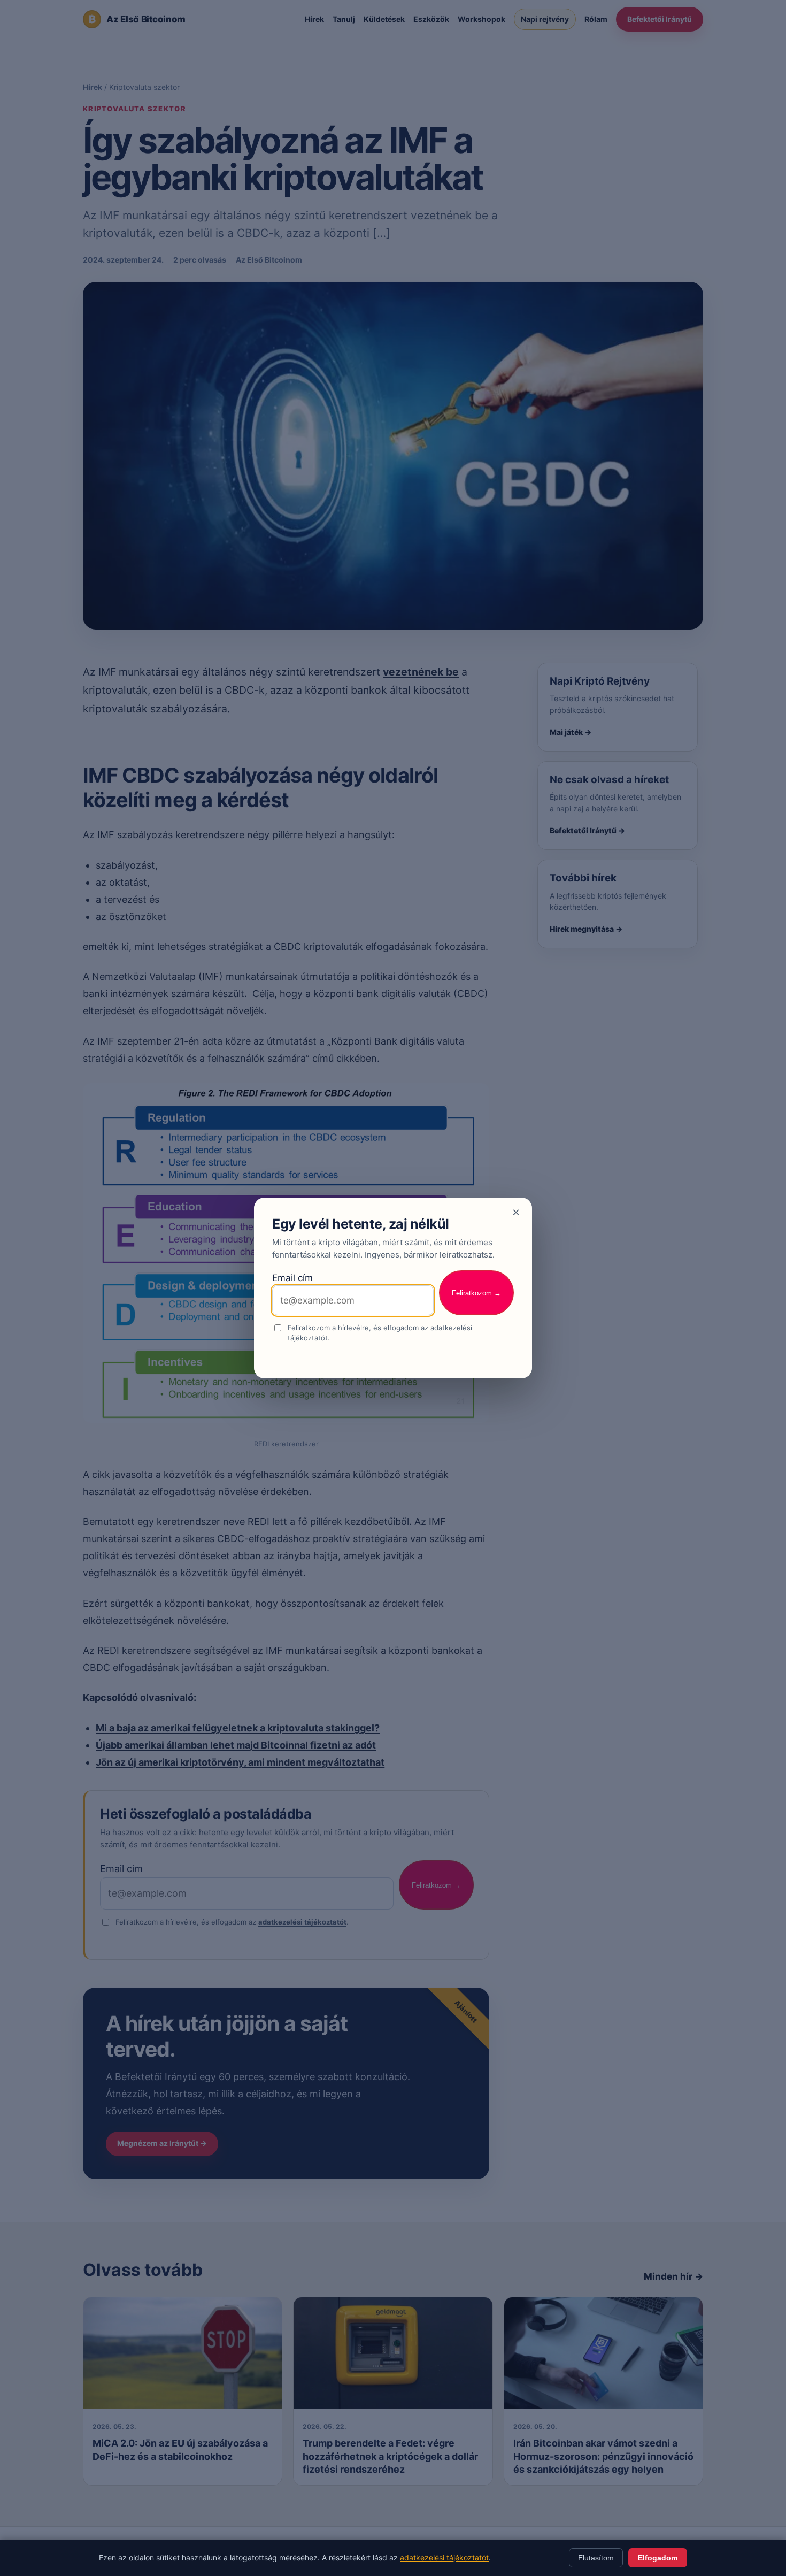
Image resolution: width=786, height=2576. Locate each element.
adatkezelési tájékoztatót (444, 2558)
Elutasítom (596, 2558)
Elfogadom (658, 2558)
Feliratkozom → (476, 1293)
